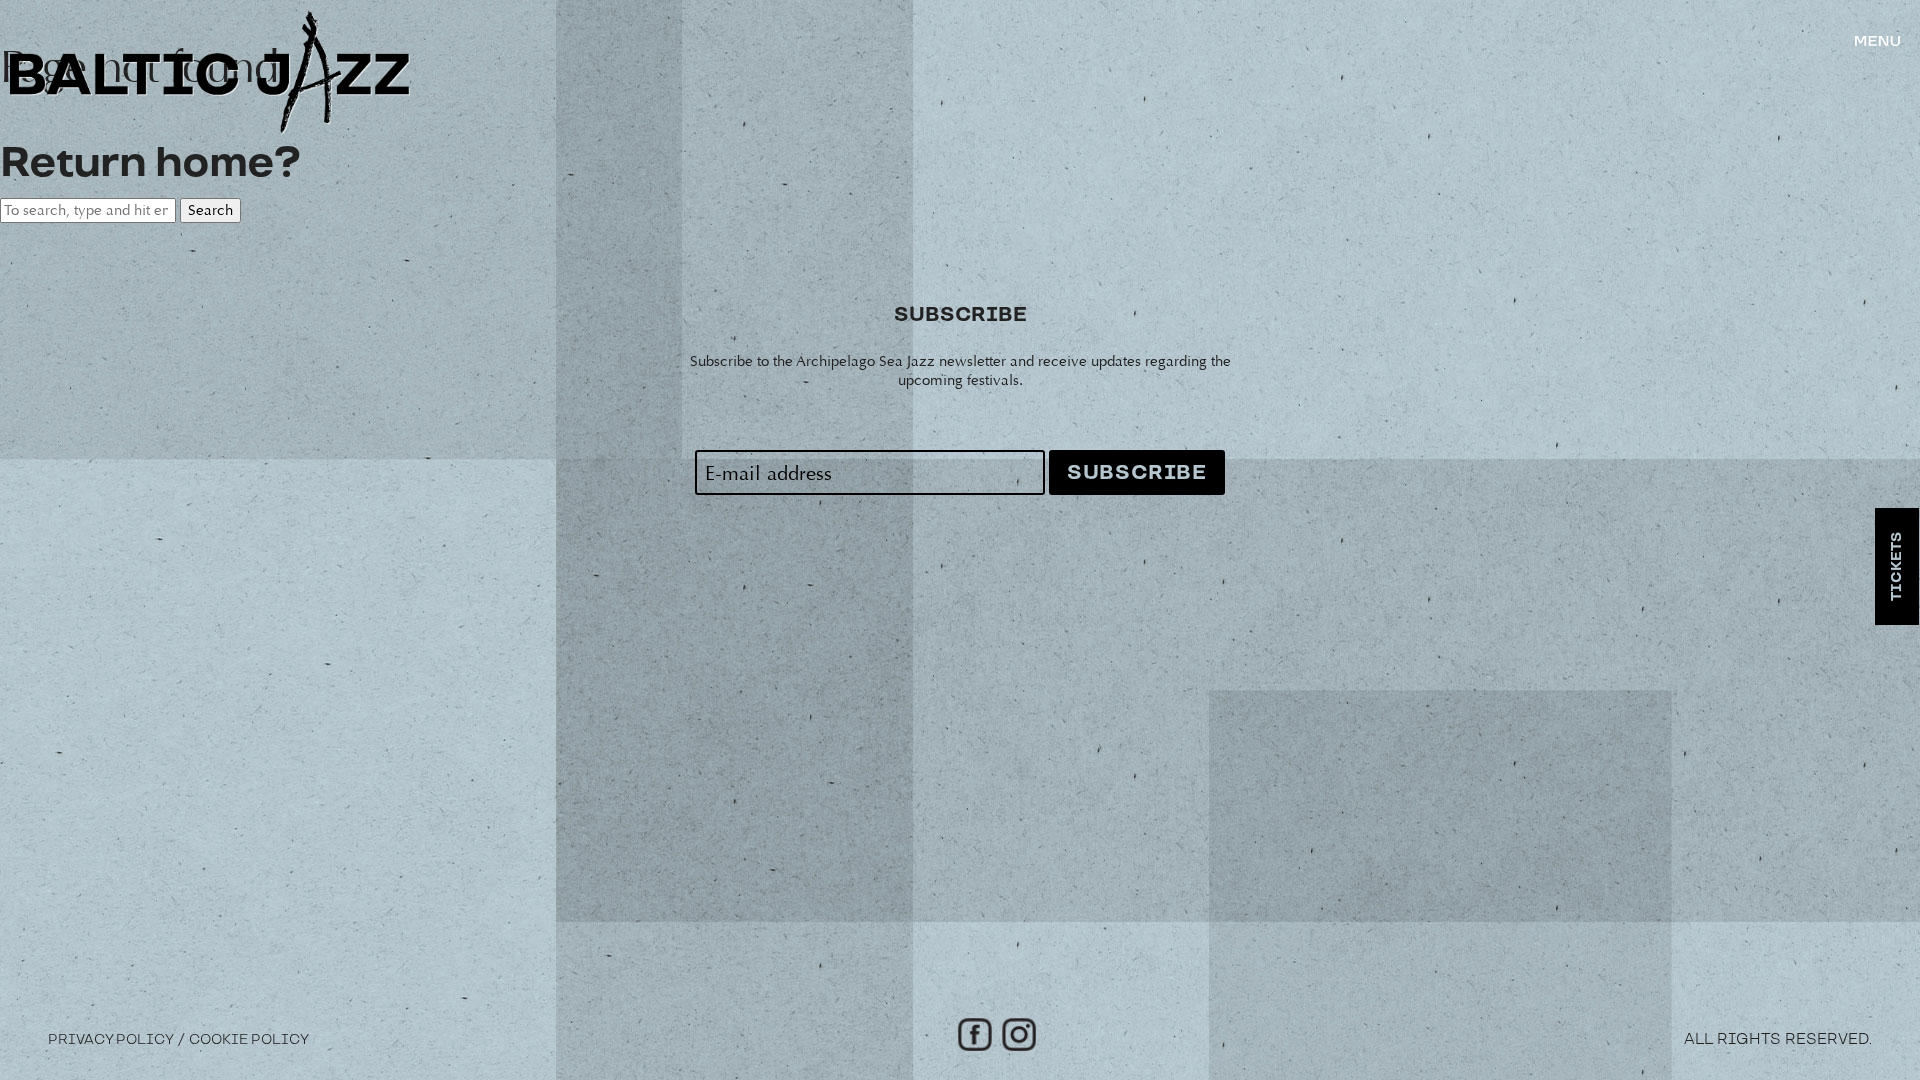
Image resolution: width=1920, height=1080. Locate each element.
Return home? (150, 163)
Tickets (1897, 566)
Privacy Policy (111, 1040)
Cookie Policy (249, 1040)
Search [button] (210, 210)
